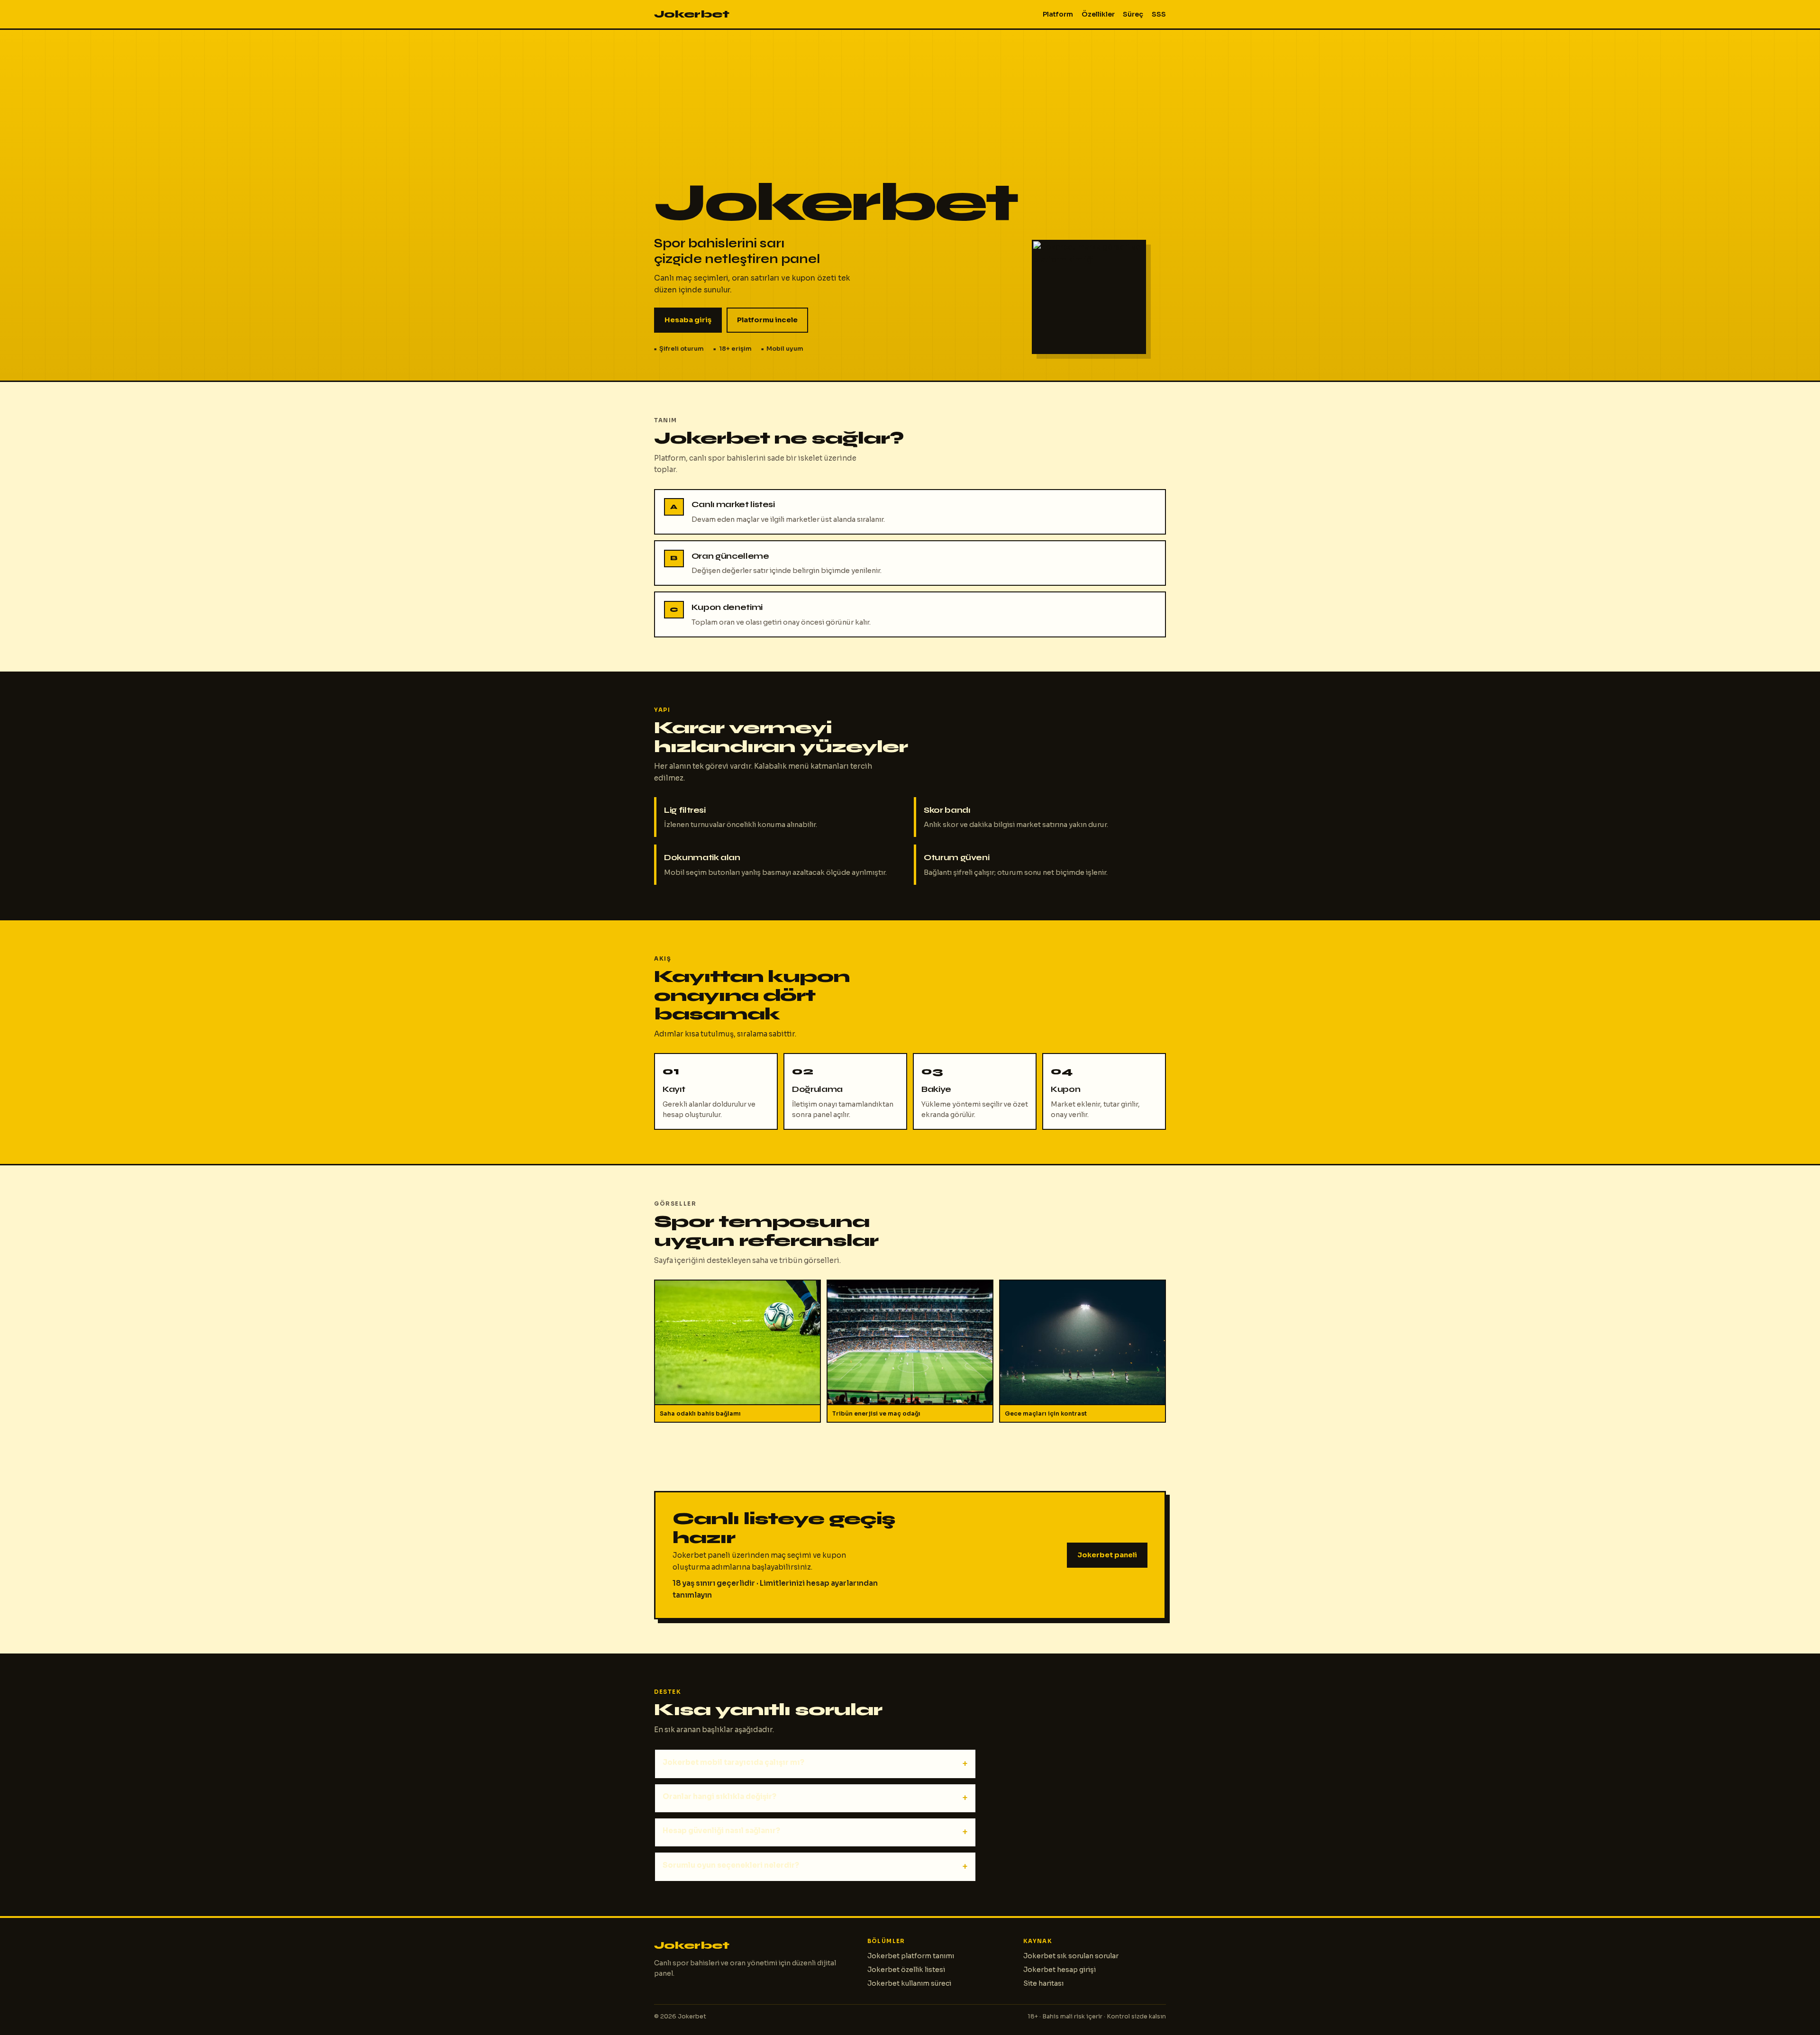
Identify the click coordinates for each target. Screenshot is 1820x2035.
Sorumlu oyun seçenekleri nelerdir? (731, 1865)
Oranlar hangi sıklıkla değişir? (719, 1796)
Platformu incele (767, 320)
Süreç (1133, 14)
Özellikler (1098, 14)
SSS (1159, 14)
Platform (1058, 14)
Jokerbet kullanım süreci (909, 1983)
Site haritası (1043, 1983)
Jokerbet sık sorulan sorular (1071, 1956)
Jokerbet (692, 14)
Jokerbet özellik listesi (906, 1970)
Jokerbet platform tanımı (911, 1956)
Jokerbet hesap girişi (1060, 1970)
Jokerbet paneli (1107, 1555)
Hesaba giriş (688, 320)
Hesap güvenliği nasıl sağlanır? (721, 1831)
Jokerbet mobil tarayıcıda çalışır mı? (733, 1762)
